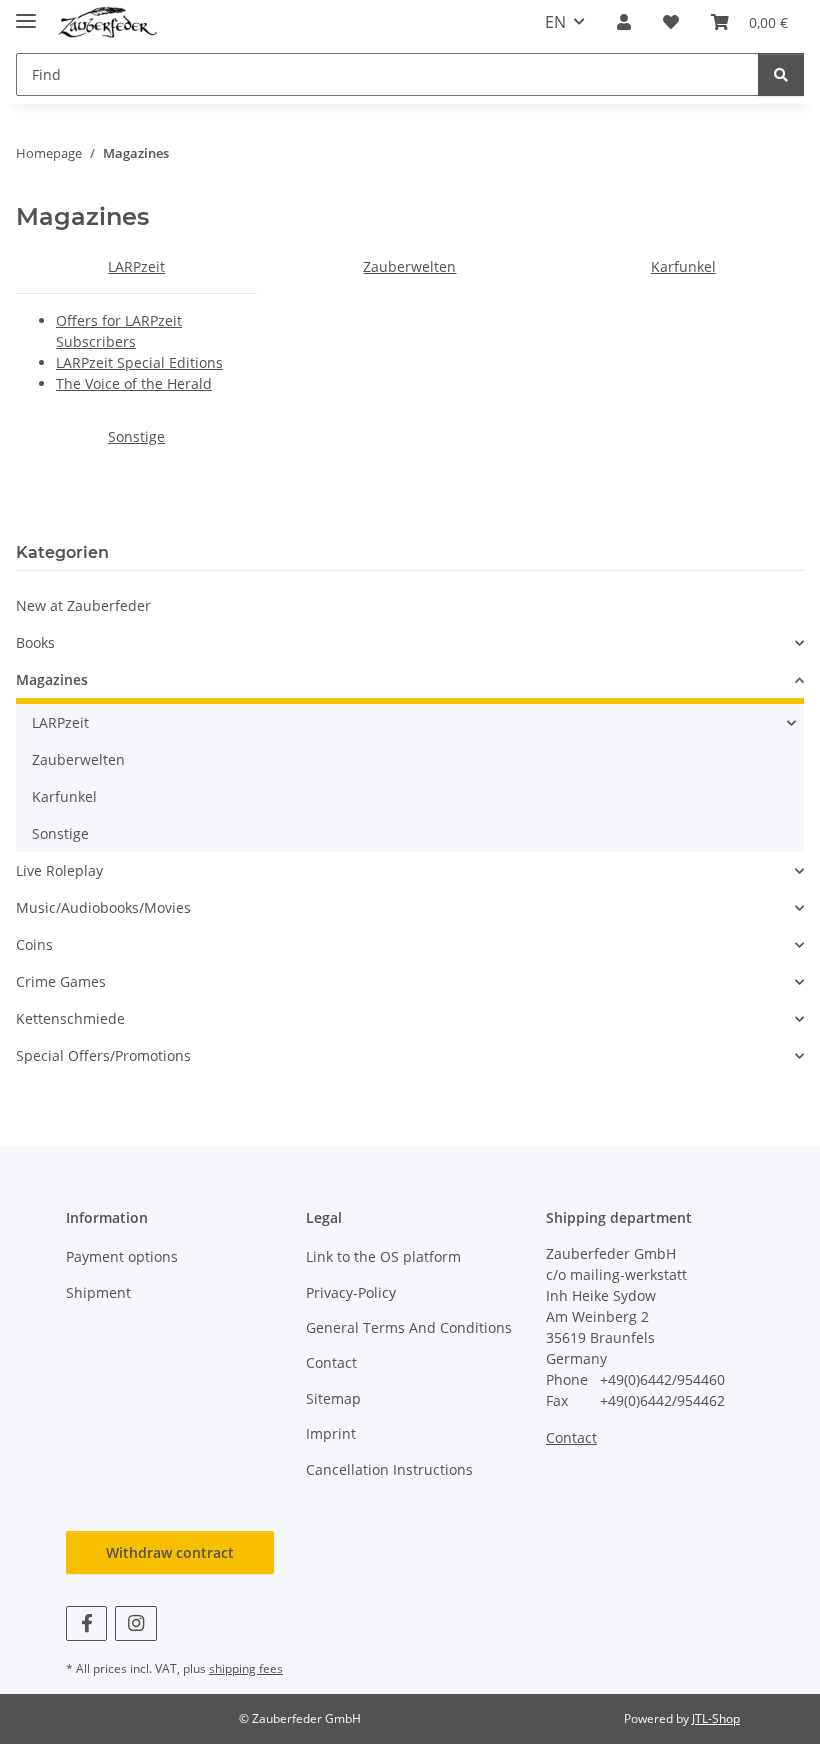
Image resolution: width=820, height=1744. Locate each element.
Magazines (52, 679)
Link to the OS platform (383, 1256)
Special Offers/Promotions (103, 1055)
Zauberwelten (409, 266)
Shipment (98, 1292)
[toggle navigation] (26, 12)
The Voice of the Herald (134, 383)
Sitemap (333, 1398)
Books (35, 642)
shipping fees (246, 1668)
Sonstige (136, 436)
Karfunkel (683, 266)
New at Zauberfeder (83, 605)
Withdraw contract (170, 1552)
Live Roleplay (59, 870)
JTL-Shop (716, 1718)
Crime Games (61, 981)
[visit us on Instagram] (135, 1623)
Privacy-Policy (351, 1292)
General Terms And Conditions (409, 1327)
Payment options (122, 1256)
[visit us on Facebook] (86, 1623)
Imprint (331, 1433)
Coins (34, 944)
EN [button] (555, 22)
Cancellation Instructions (389, 1469)
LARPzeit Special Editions (139, 362)
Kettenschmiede (70, 1018)
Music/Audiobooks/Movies (103, 907)
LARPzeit (136, 266)
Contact (331, 1362)
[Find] (781, 74)
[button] (624, 22)
